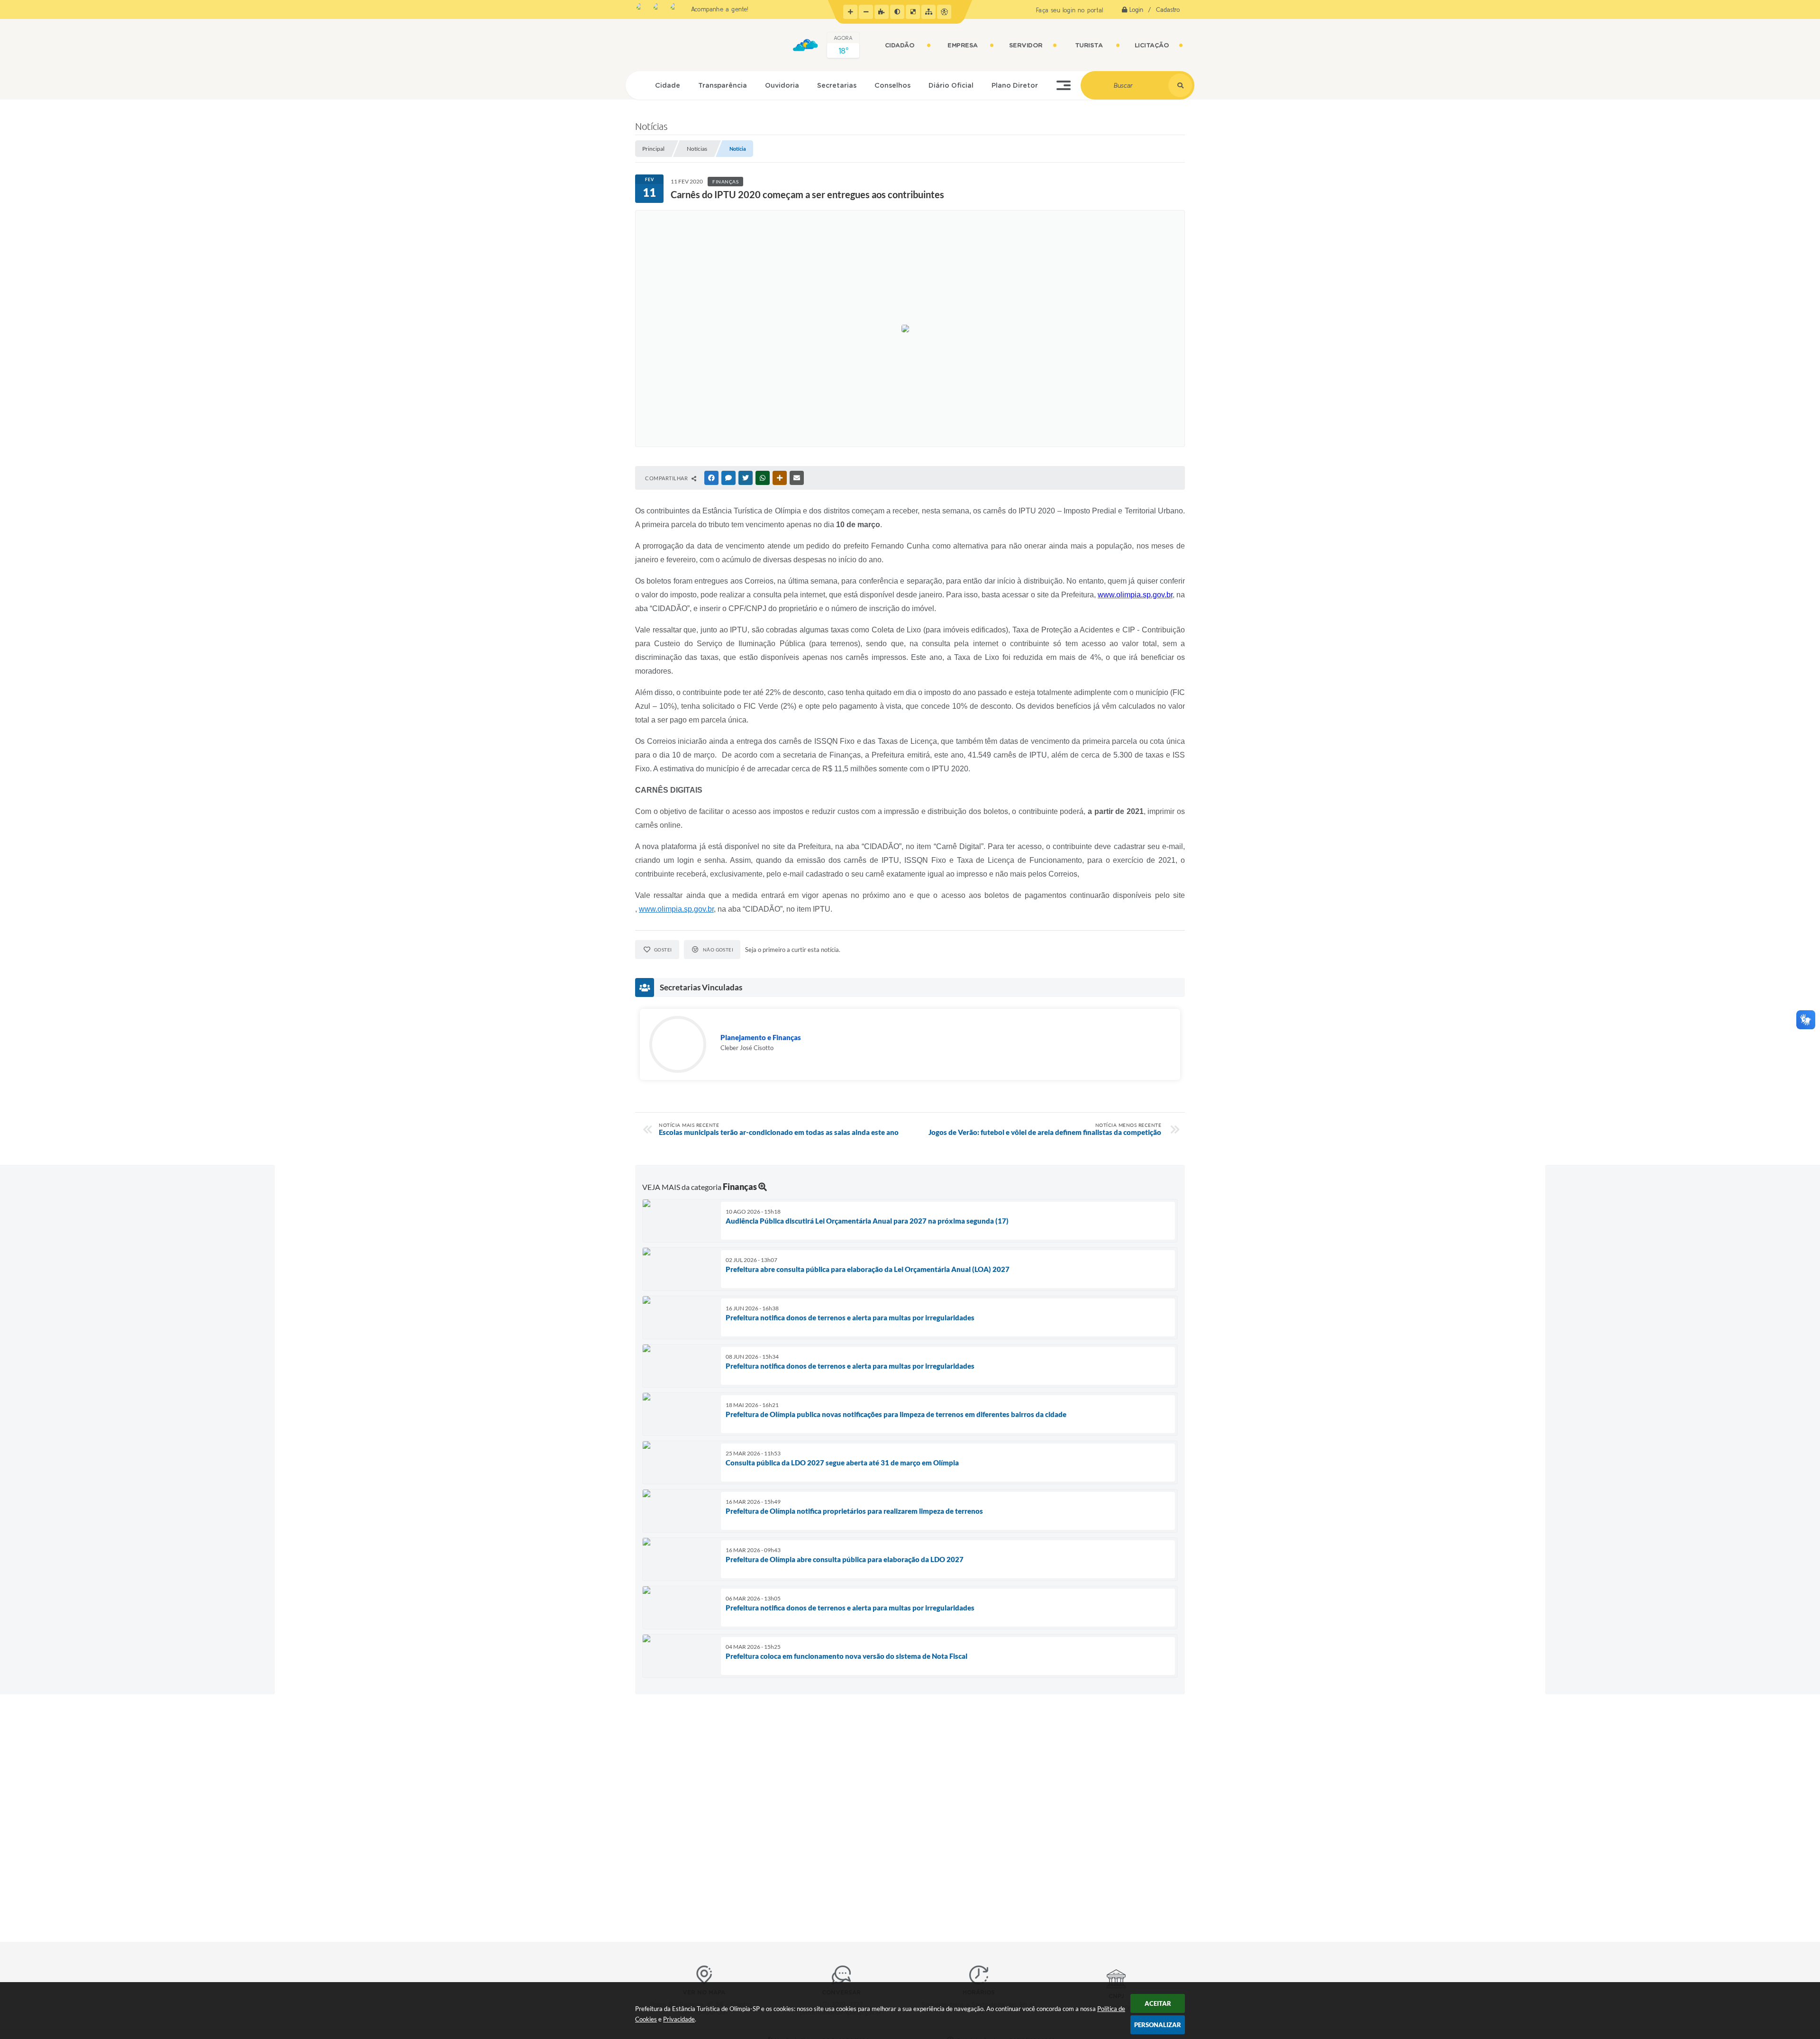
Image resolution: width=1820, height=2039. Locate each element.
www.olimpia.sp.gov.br (676, 909)
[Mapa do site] (928, 12)
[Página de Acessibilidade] (944, 12)
